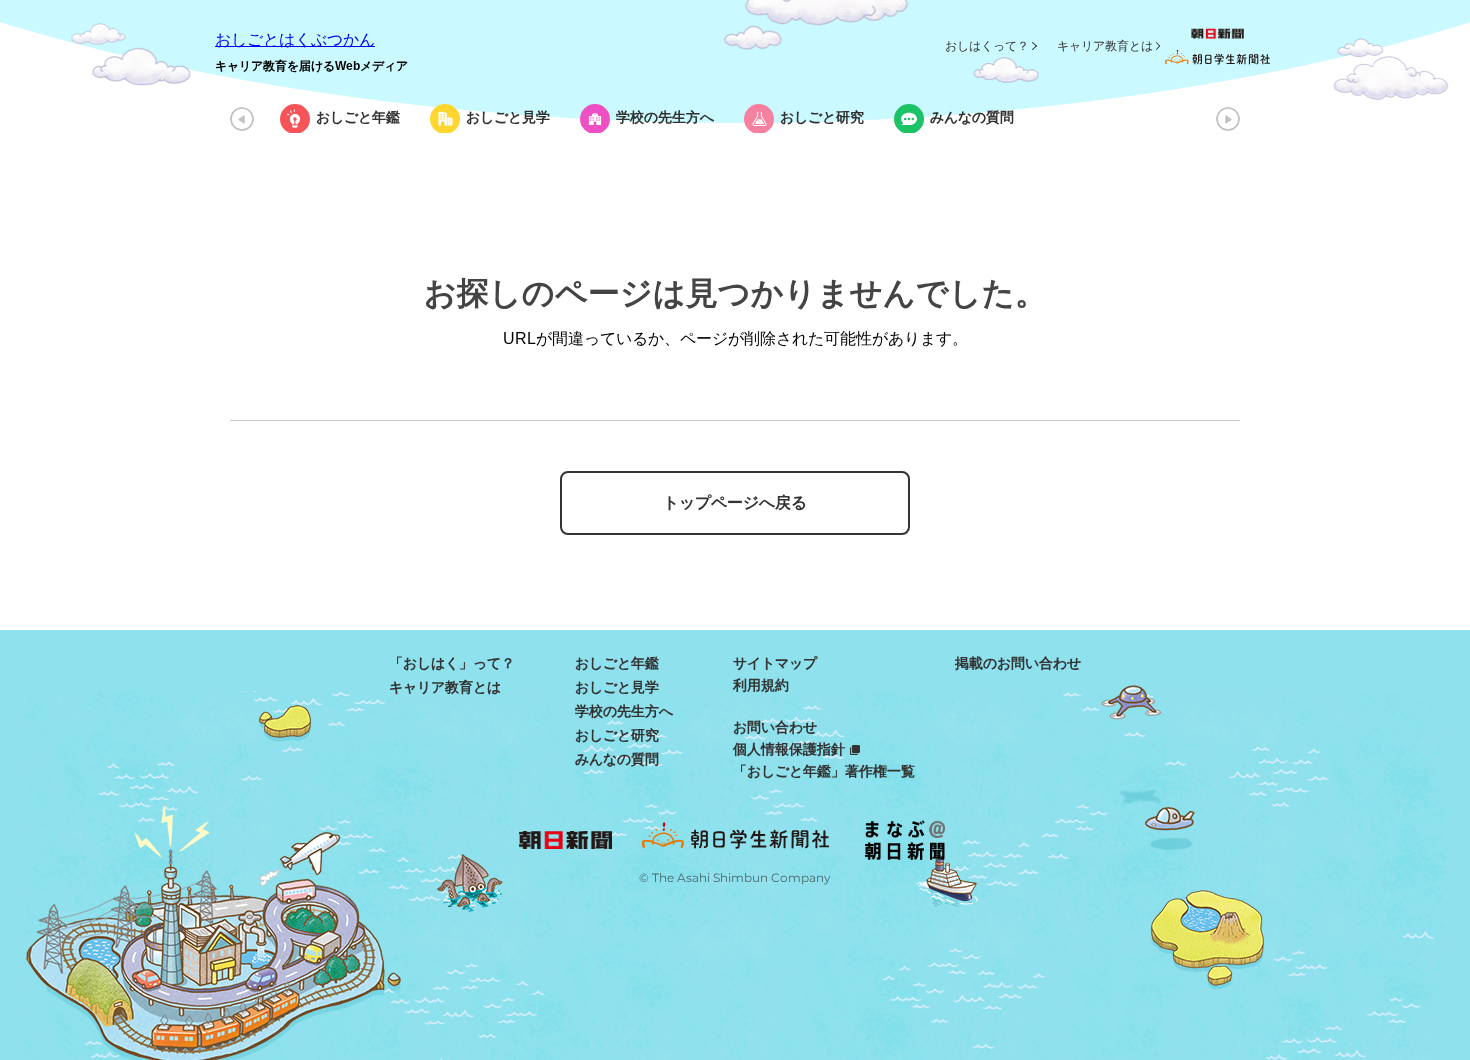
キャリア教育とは (1105, 46)
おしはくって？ (987, 46)
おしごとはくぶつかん (295, 39)
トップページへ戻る (735, 502)
